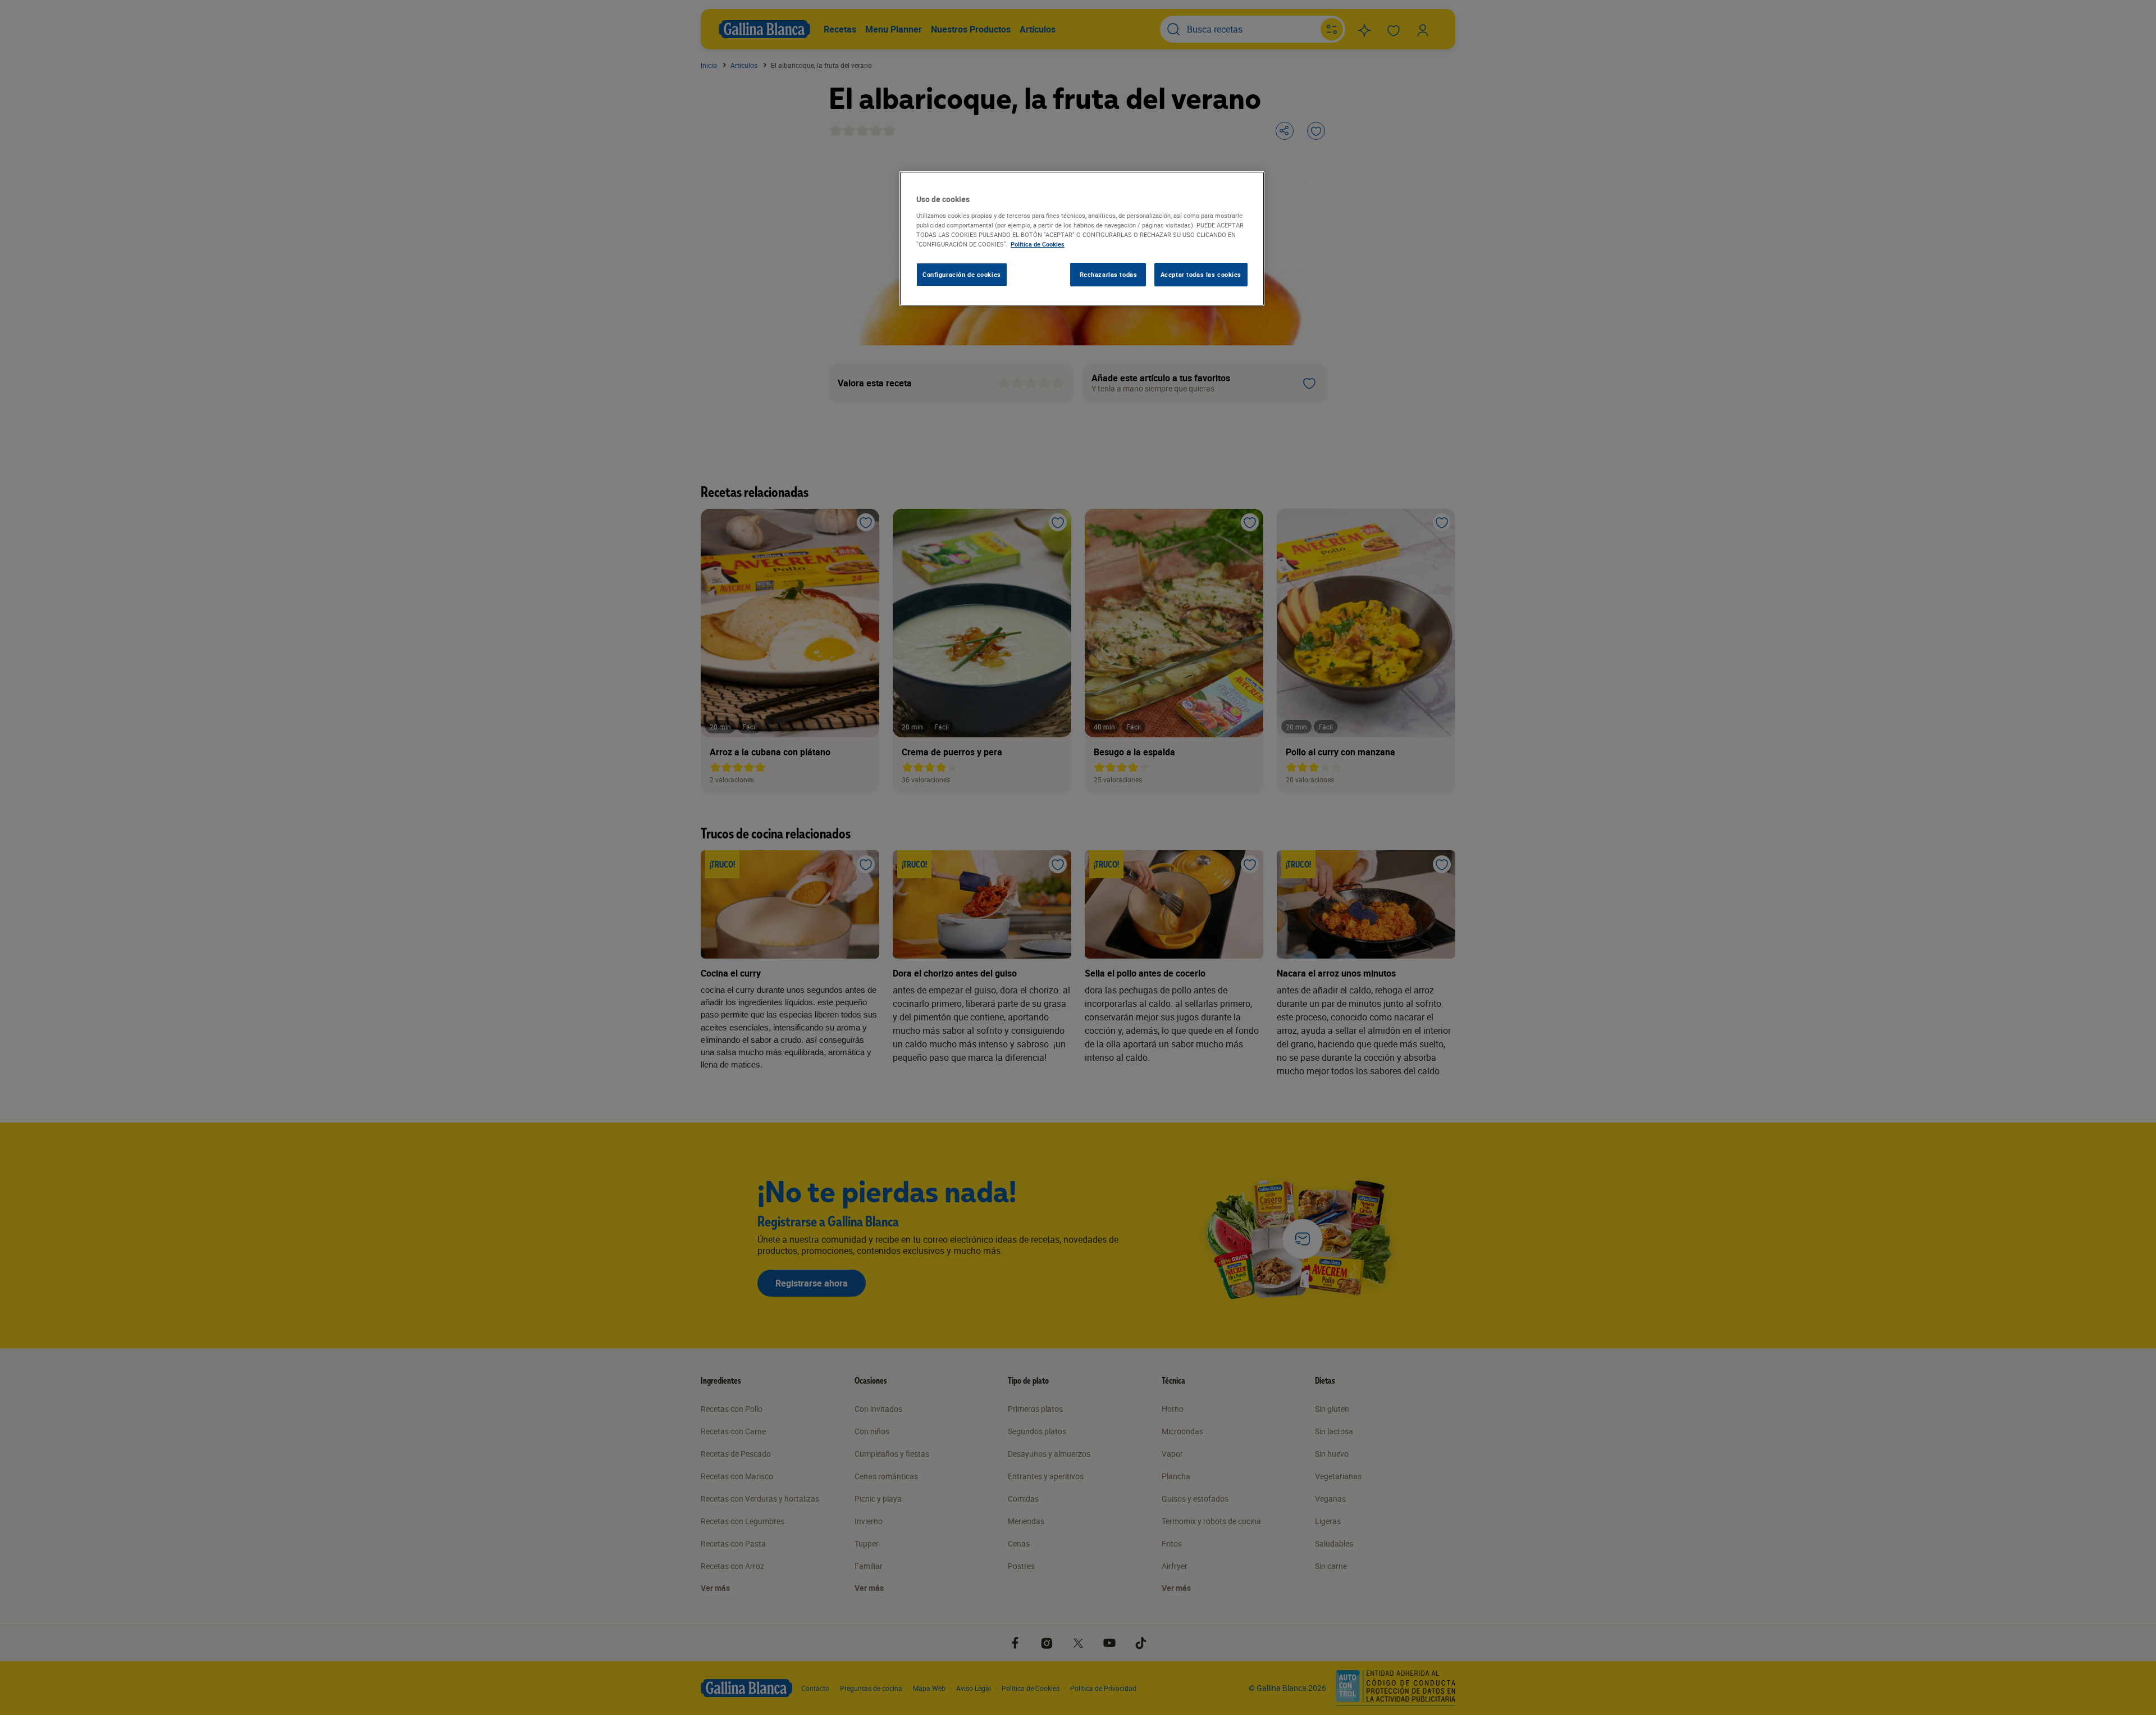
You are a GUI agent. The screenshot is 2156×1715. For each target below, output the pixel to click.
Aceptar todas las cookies (1201, 274)
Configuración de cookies (962, 274)
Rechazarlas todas (1109, 274)
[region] (1082, 239)
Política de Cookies (1038, 244)
